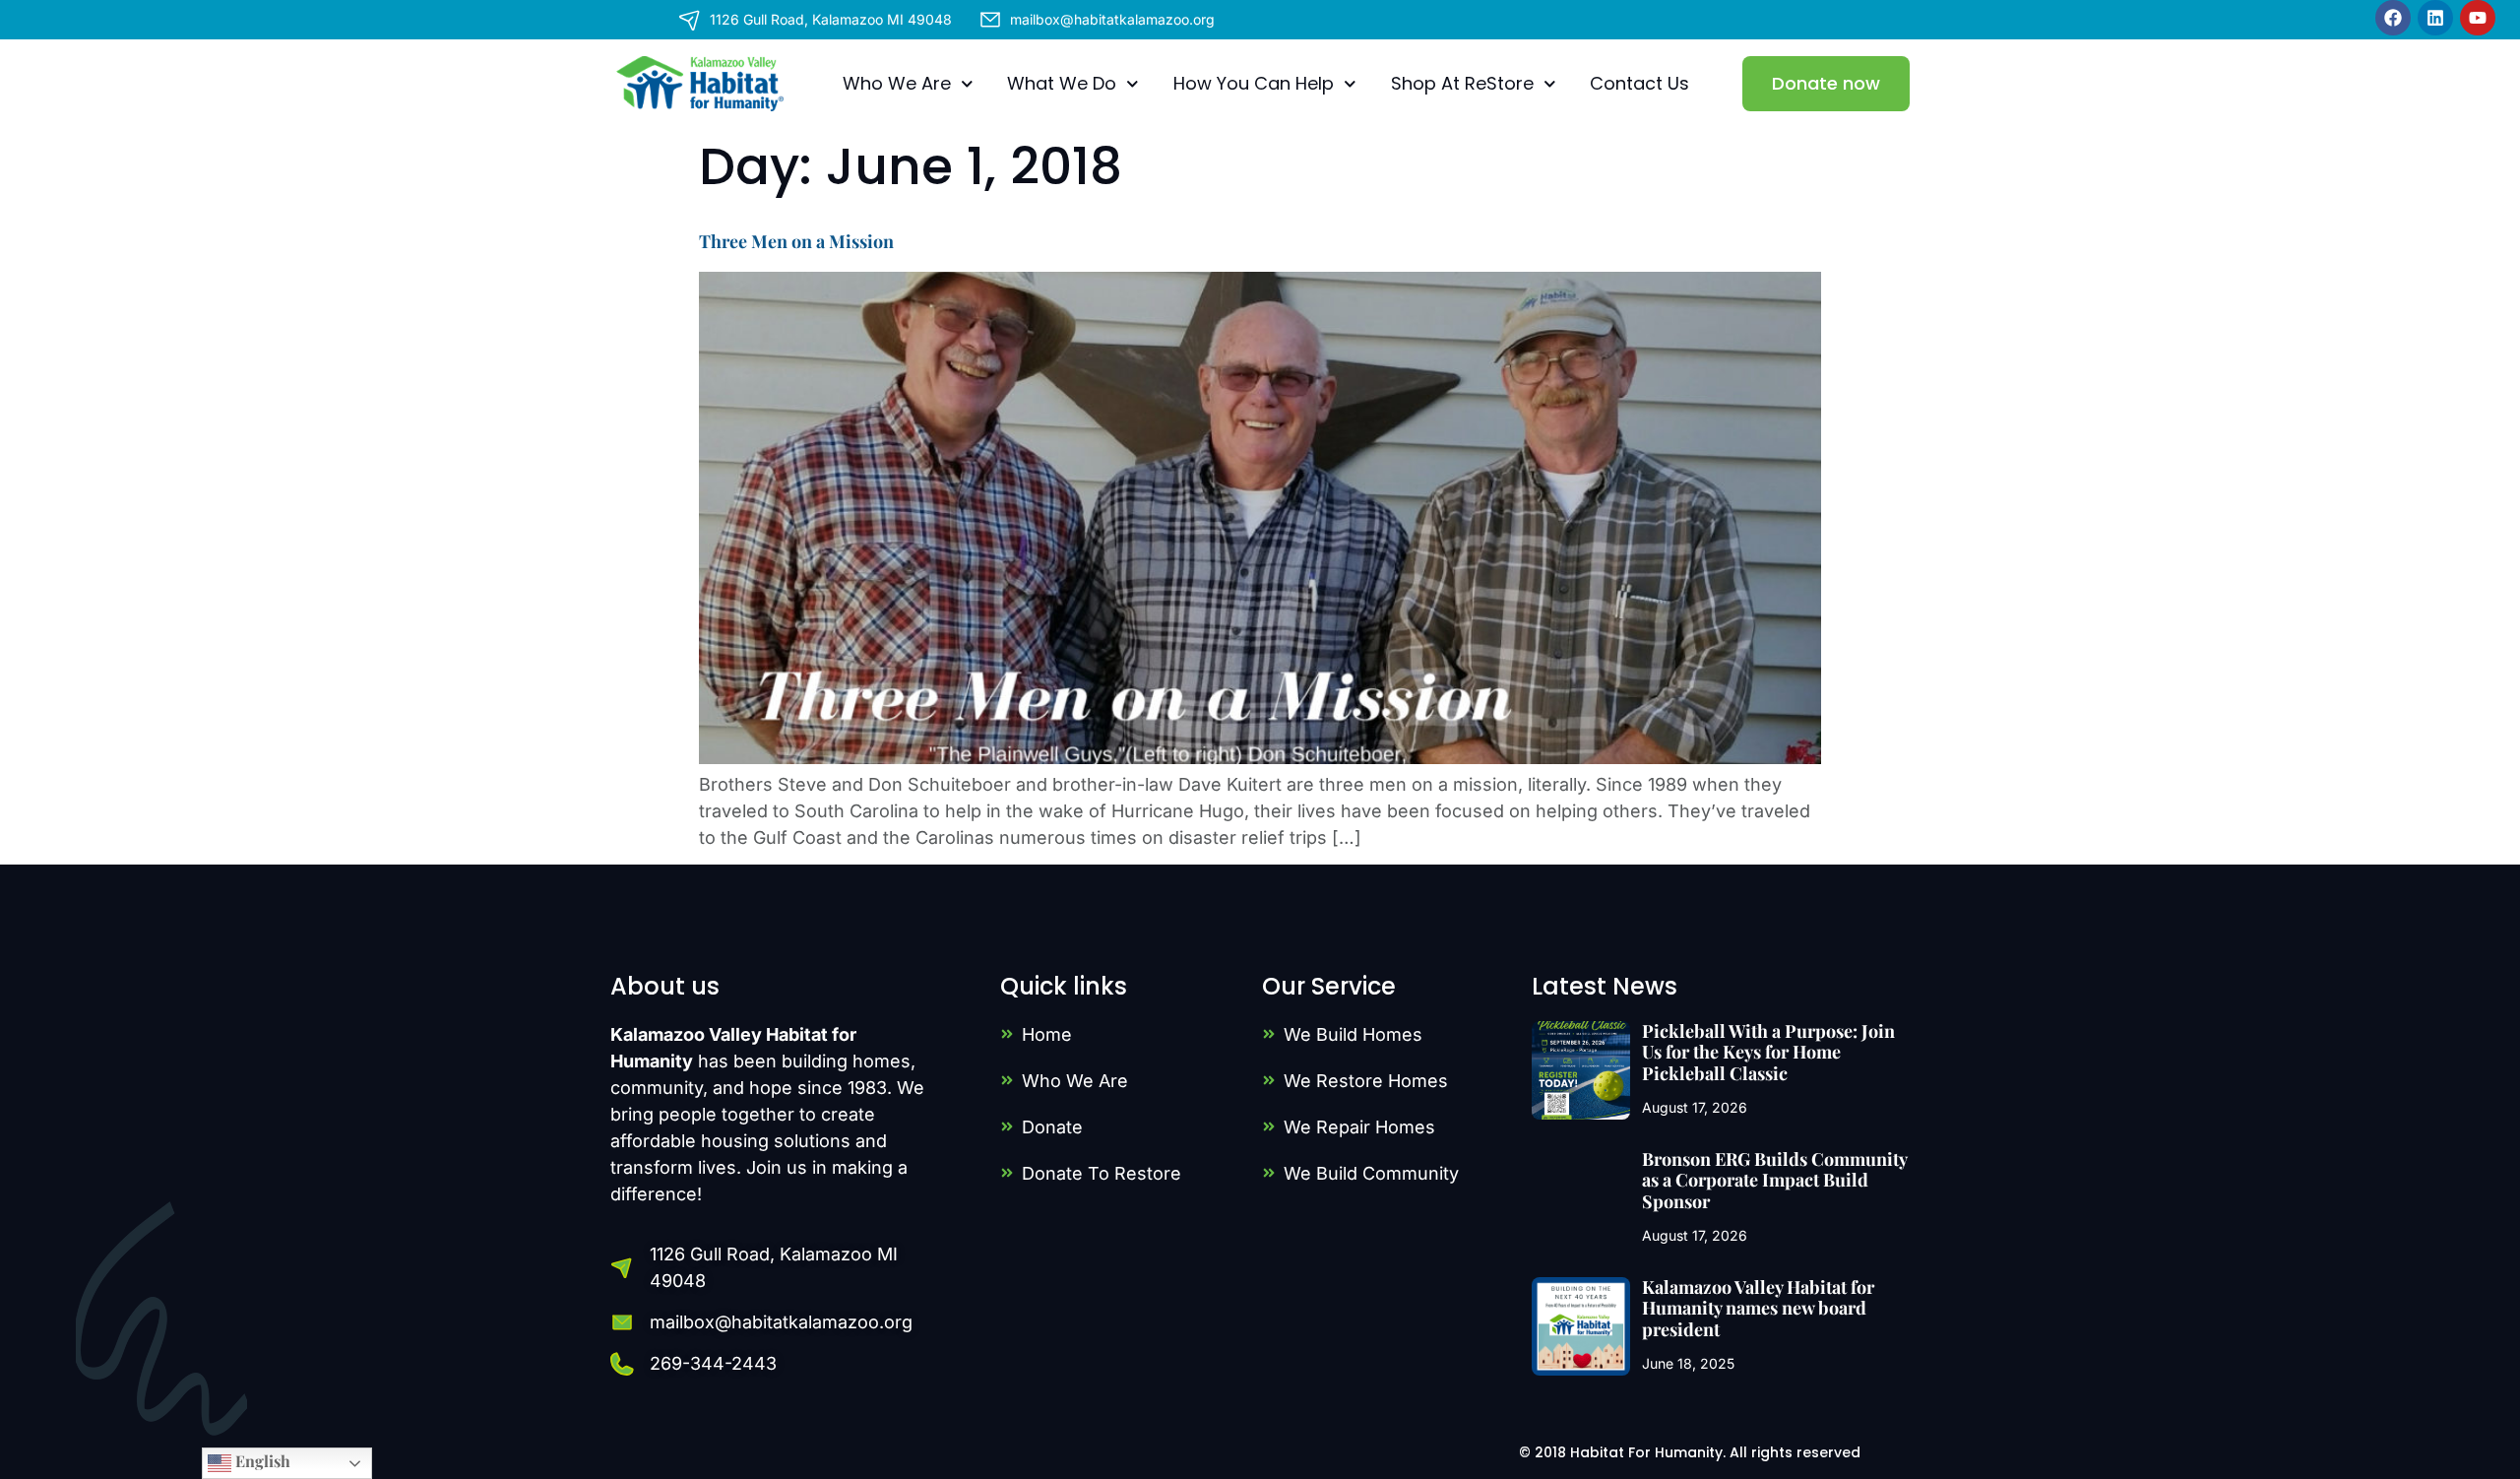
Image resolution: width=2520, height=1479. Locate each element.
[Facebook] (2393, 18)
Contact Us (1639, 83)
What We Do (1062, 83)
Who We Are (897, 83)
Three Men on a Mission (796, 241)
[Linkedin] (2435, 18)
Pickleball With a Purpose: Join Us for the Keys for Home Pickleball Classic (1768, 1052)
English (261, 1461)
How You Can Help (1254, 83)
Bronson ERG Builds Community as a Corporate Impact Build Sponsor (1774, 1180)
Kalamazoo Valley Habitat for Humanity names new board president (1758, 1308)
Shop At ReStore (1462, 83)
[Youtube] (2478, 18)
